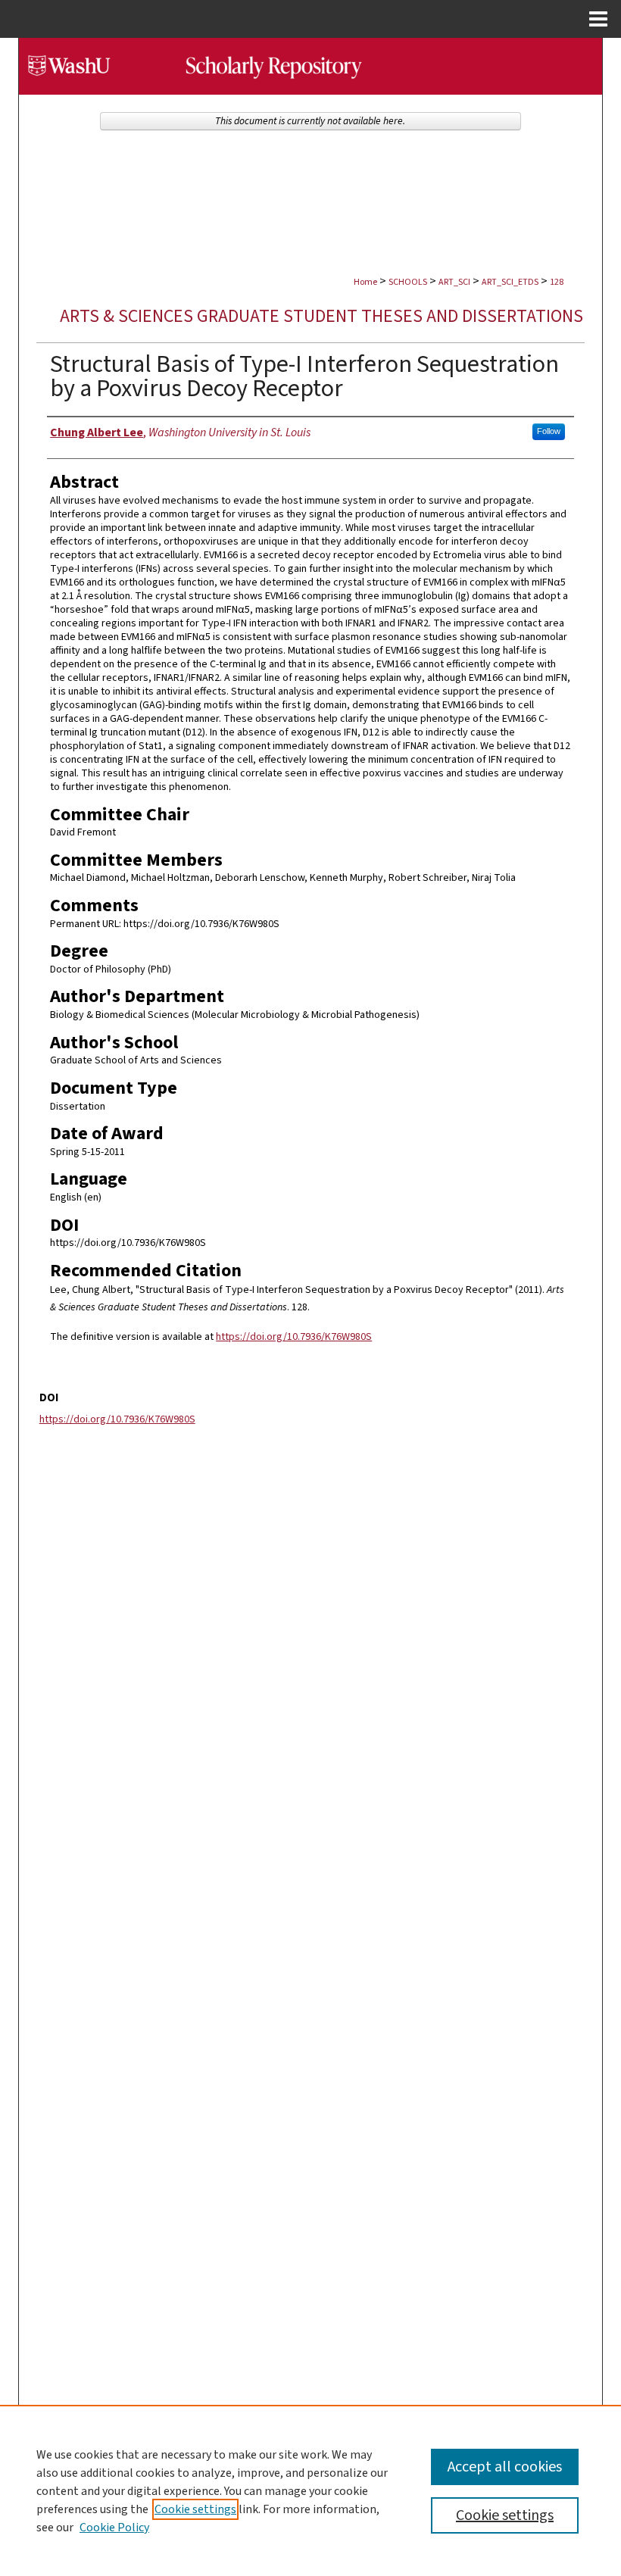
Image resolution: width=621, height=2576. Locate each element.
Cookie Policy (114, 2528)
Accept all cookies (505, 2467)
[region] (310, 2490)
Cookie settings (195, 2509)
